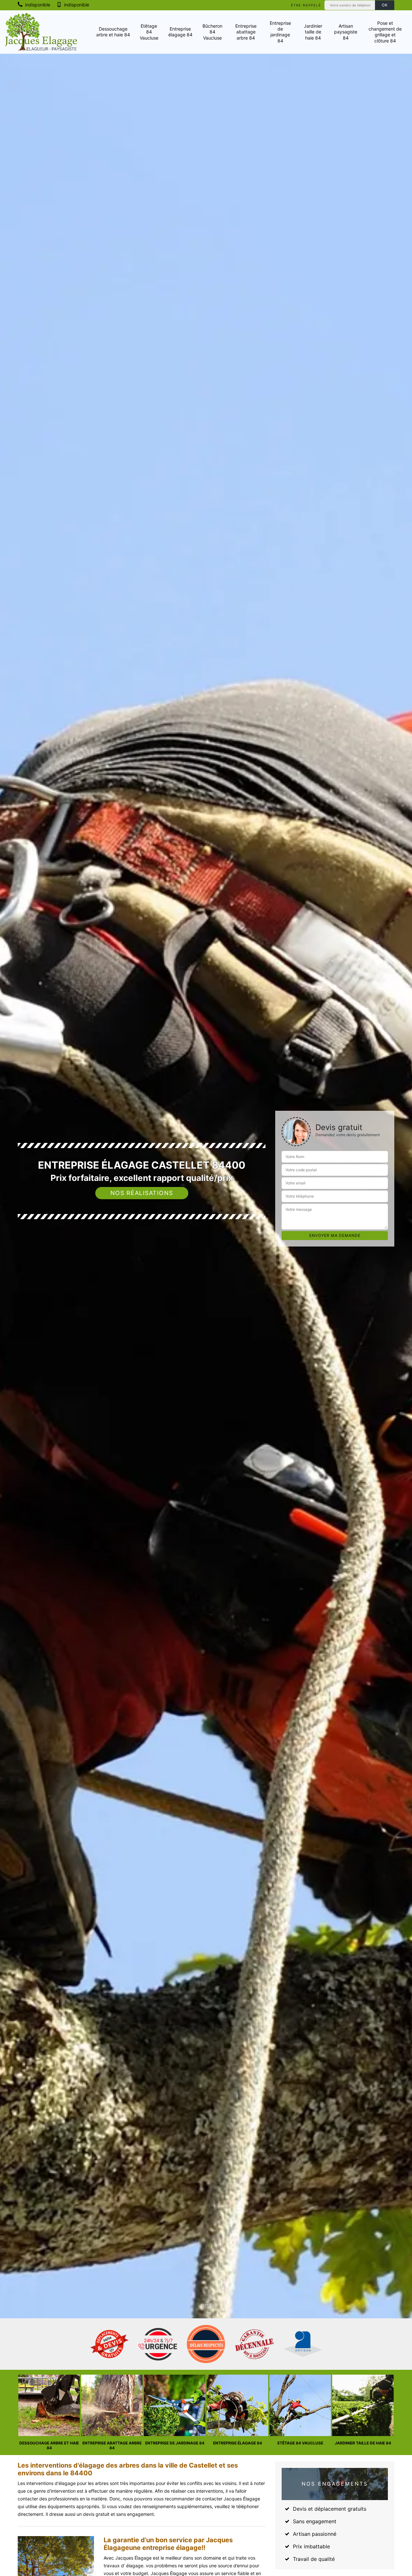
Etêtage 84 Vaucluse (149, 32)
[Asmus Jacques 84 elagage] (41, 32)
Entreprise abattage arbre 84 (246, 32)
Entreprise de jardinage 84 (280, 32)
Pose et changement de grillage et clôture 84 (385, 32)
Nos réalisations (142, 1193)
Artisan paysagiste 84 (346, 32)
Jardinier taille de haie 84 (313, 32)
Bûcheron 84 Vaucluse (212, 32)
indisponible (37, 5)
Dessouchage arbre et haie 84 (113, 32)
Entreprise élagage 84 (180, 32)
